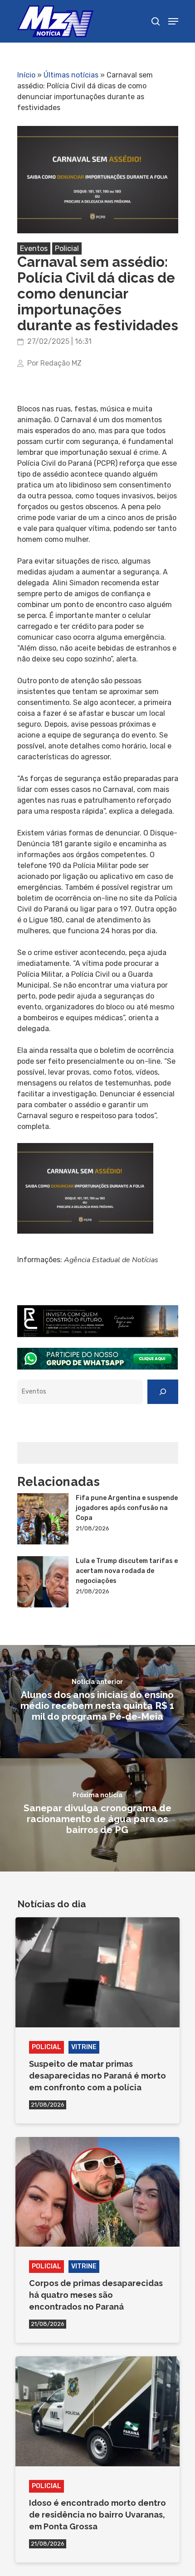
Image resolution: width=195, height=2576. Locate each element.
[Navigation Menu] (173, 21)
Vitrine (84, 2047)
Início (26, 75)
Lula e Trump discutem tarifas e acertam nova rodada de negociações (127, 1571)
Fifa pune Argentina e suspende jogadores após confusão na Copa (127, 1508)
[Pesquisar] (163, 1392)
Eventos (34, 248)
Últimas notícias (71, 75)
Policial (67, 248)
